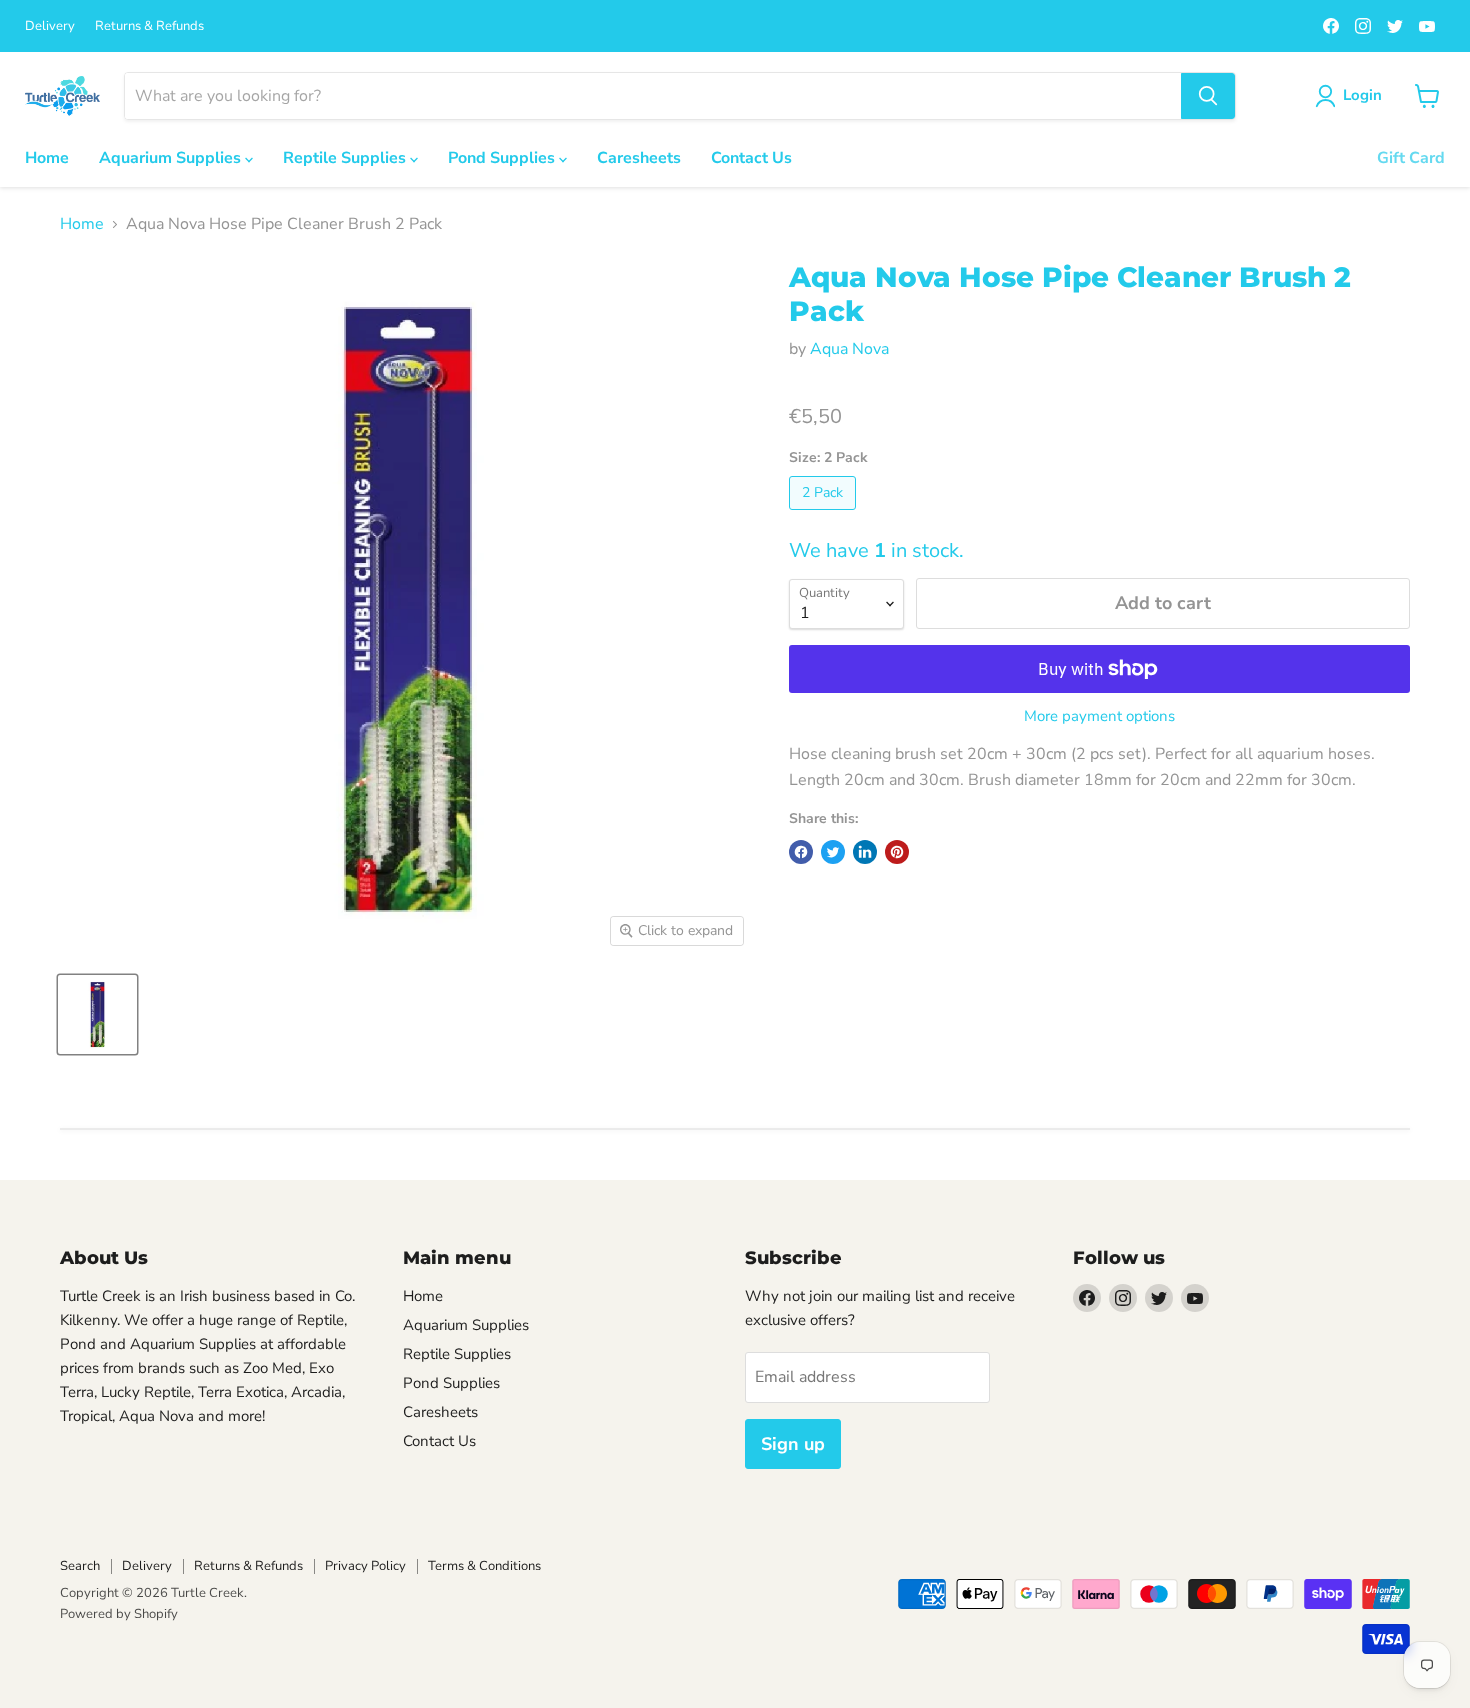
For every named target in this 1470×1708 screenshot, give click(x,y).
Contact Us (751, 158)
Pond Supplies (503, 158)
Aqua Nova (849, 349)
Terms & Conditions (484, 1566)
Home (47, 158)
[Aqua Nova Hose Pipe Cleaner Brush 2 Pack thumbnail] (97, 1014)
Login (1362, 95)
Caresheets (639, 158)
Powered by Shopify (119, 1614)
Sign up (793, 1444)
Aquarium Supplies (172, 158)
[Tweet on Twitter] (833, 852)
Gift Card (1411, 158)
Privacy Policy (365, 1566)
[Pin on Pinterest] (897, 852)
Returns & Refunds (149, 26)
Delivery (50, 26)
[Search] (1208, 96)
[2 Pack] (825, 515)
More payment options (1099, 716)
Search (80, 1566)
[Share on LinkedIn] (865, 852)
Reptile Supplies (346, 158)
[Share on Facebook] (801, 852)
